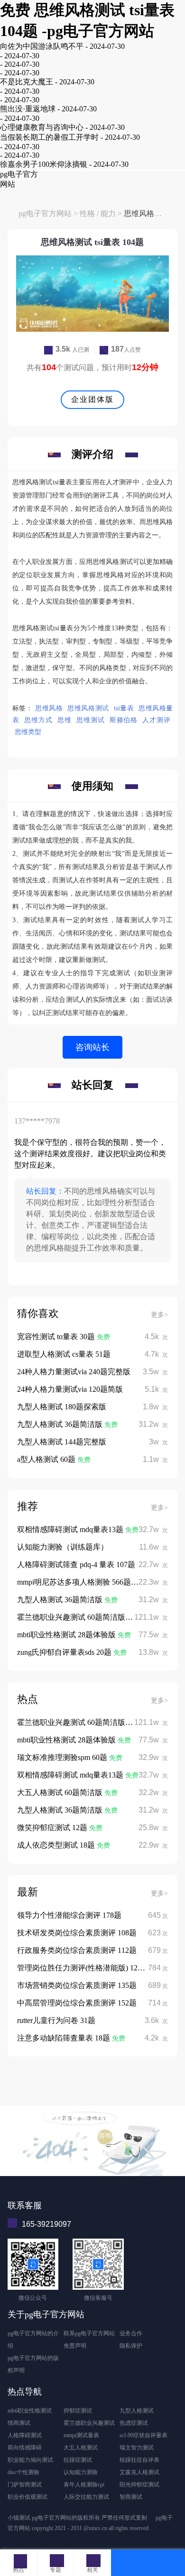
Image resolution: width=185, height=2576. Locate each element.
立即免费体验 (92, 2154)
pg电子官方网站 (45, 213)
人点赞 (126, 350)
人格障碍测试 (25, 2435)
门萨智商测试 (25, 2485)
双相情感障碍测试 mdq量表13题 (71, 1529)
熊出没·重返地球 (28, 109)
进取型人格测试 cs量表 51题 (64, 1354)
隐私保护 (131, 2346)
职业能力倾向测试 (30, 2460)
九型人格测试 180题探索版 (62, 1407)
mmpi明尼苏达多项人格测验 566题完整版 (85, 1582)
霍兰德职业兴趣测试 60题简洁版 (72, 1617)
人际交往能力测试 (86, 2497)
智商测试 (131, 2497)
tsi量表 (124, 708)
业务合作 (131, 2333)
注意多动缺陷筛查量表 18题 (65, 2038)
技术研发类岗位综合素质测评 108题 (77, 1933)
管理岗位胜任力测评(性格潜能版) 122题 (83, 1968)
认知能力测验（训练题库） (63, 1547)
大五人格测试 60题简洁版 (61, 1792)
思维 (65, 720)
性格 (87, 213)
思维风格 (49, 708)
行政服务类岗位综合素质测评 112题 (77, 1950)
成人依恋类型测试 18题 (57, 1845)
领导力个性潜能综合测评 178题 (69, 1915)
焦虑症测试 (134, 2423)
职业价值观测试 (28, 2497)
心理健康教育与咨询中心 (42, 127)
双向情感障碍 (25, 2448)
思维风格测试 (88, 708)
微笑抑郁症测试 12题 (53, 1828)
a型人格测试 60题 (47, 1459)
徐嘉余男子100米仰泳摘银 (44, 164)
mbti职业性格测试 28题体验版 (67, 1635)
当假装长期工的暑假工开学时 (49, 137)
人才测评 (156, 720)
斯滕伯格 (124, 720)
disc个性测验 (23, 2472)
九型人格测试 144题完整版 (62, 1442)
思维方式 (38, 720)
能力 (108, 213)
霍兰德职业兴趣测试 (89, 2423)
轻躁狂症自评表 (139, 2460)
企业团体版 (92, 399)
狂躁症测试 (78, 2460)
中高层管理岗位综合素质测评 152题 (77, 2003)
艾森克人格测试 (139, 2472)
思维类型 (28, 732)
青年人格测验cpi (84, 2485)
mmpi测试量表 (81, 2435)
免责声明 (75, 2346)
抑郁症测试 (78, 2411)
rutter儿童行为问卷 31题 (56, 2020)
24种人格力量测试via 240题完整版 (74, 1372)
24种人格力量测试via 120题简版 (70, 1389)
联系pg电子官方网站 (89, 2333)
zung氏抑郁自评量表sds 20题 (65, 1652)
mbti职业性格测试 (30, 2411)
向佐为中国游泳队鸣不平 (42, 46)
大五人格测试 (81, 2448)
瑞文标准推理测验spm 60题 (63, 1757)
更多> (159, 1315)
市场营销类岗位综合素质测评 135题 (77, 1985)
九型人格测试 (137, 2411)
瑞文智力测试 (137, 2448)
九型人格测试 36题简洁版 (61, 1424)
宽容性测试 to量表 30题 (57, 1337)
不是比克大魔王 (27, 82)
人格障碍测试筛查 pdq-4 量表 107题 (76, 1565)
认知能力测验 (81, 2472)
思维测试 (91, 720)
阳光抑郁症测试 (139, 2485)
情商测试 (19, 2423)
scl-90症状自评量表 (143, 2435)
